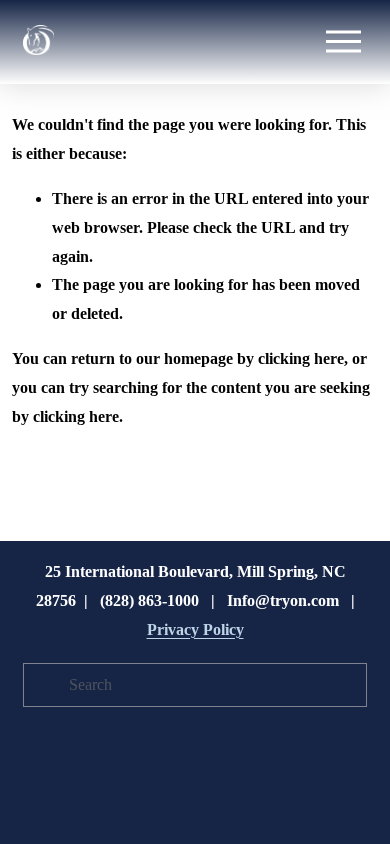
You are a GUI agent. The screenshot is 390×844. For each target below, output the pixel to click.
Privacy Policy (195, 629)
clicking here (301, 358)
